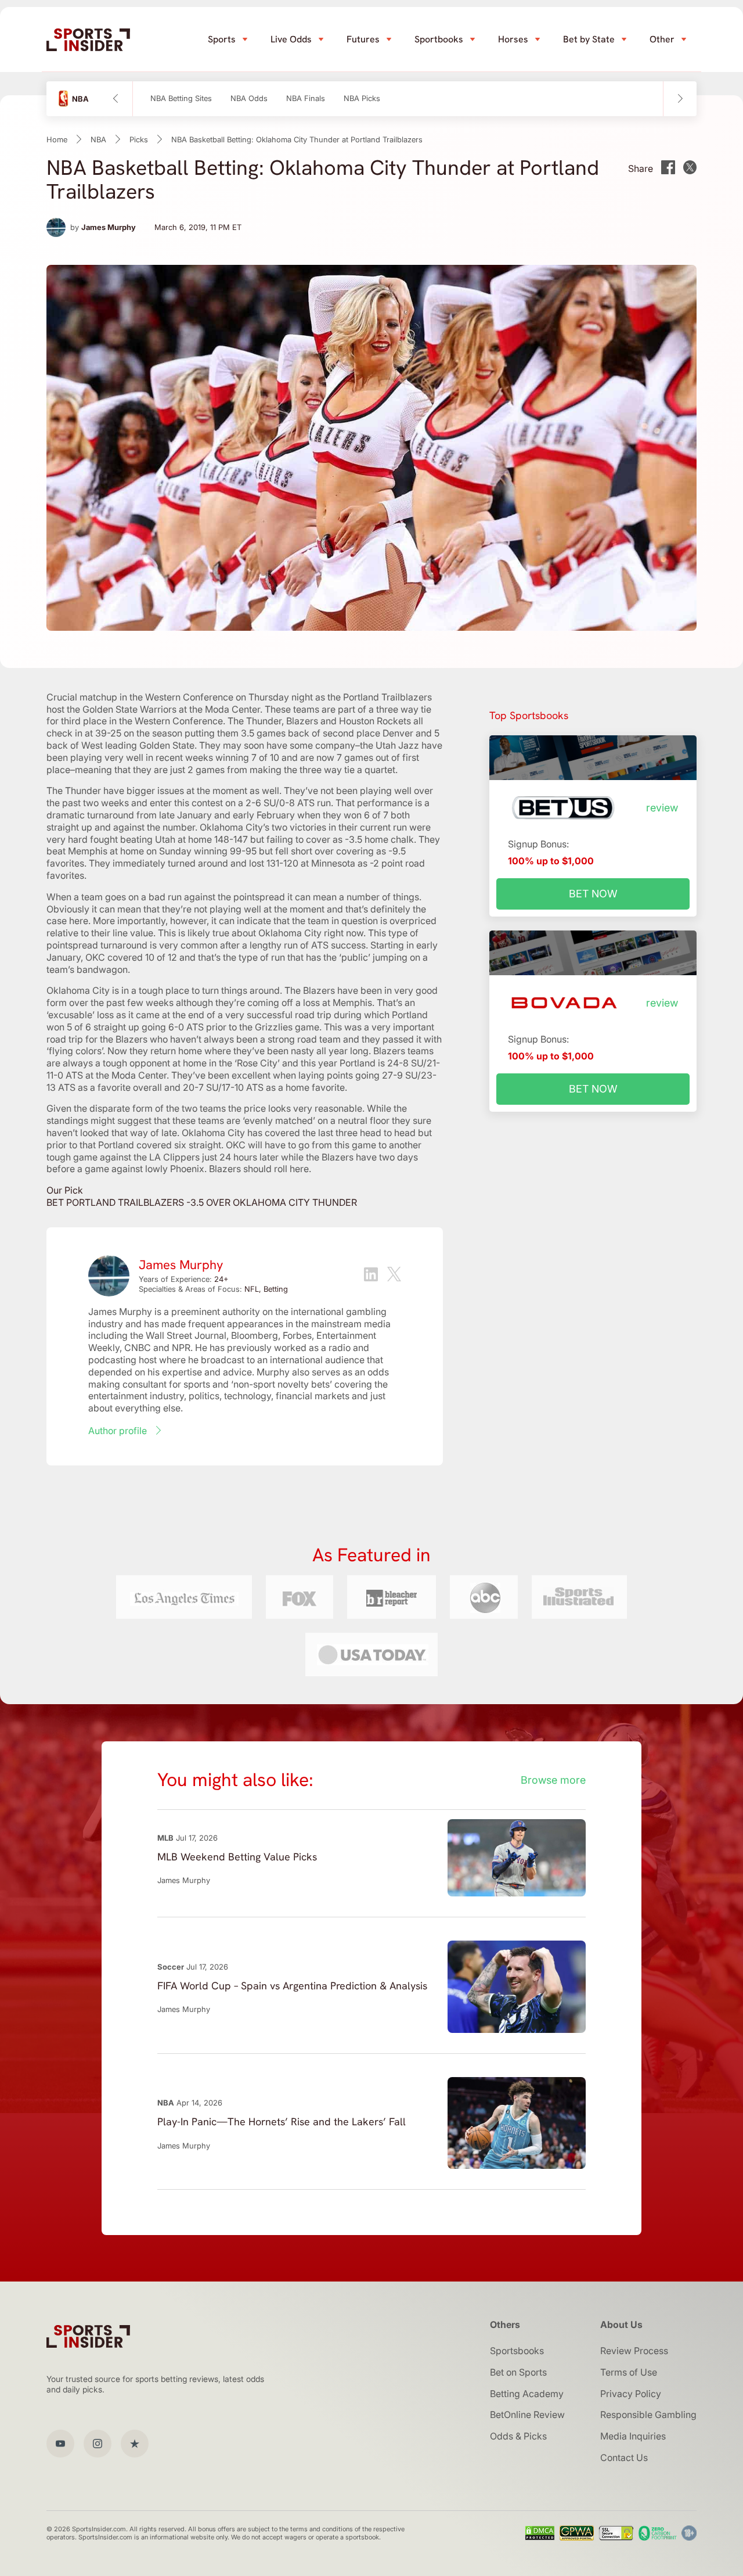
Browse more (553, 1780)
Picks (139, 139)
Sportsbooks (517, 2351)
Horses (513, 39)
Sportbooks (439, 39)
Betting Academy (527, 2394)
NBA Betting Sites (181, 98)
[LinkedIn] (371, 1276)
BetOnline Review (527, 2415)
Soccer (171, 1967)
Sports (222, 39)
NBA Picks (362, 98)
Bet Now (593, 894)
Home (57, 139)
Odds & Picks (518, 2436)
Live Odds (291, 39)
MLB (165, 1838)
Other (662, 39)
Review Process (634, 2351)
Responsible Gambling (648, 2415)
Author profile (118, 1431)
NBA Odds (249, 98)
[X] (394, 1276)
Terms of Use (629, 2372)
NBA (98, 139)
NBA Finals (306, 98)
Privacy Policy (631, 2394)
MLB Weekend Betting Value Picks (237, 1857)
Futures (363, 39)
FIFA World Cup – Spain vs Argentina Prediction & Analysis (292, 1986)
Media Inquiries (633, 2436)
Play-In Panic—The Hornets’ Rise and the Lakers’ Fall (282, 2121)
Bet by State (589, 39)
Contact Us (624, 2458)
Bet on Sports (518, 2372)
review (662, 808)
